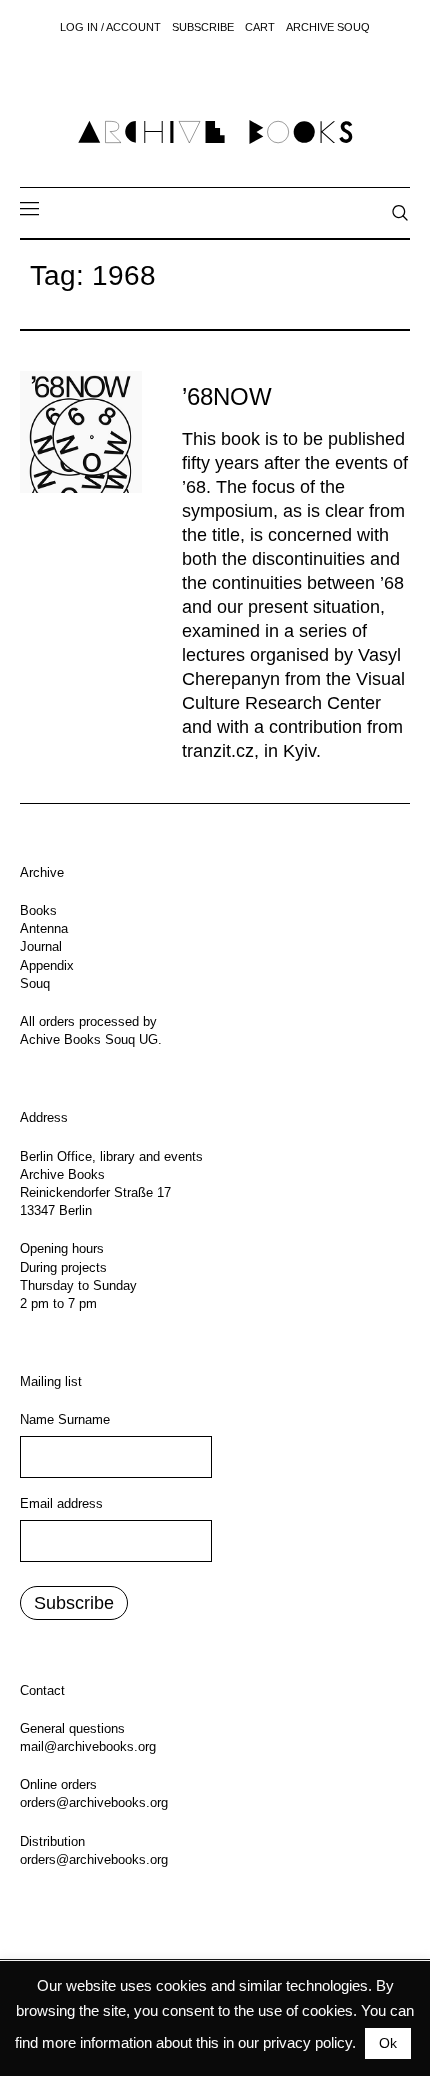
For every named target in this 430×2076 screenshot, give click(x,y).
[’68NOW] (81, 432)
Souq (35, 983)
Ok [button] (388, 2043)
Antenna (44, 928)
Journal (41, 946)
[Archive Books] (215, 131)
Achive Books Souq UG (89, 1039)
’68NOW (227, 396)
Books (38, 910)
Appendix (47, 965)
